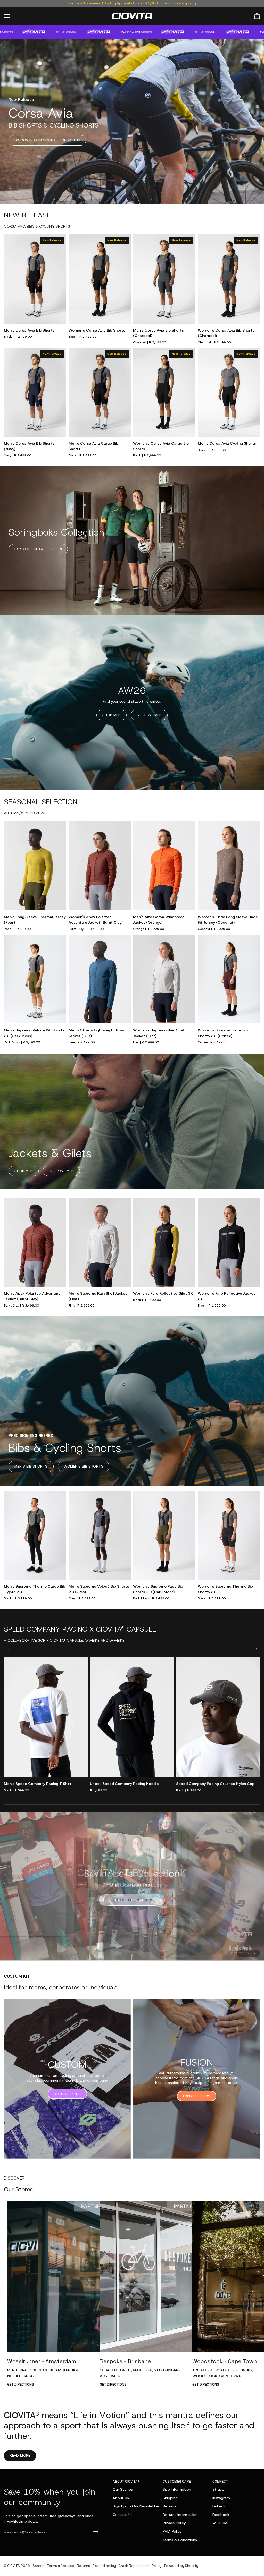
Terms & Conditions (180, 2540)
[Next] (255, 1649)
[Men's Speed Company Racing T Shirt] (46, 1717)
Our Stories (123, 2489)
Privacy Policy (174, 2523)
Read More (20, 2455)
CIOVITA (14, 2566)
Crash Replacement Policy (140, 2566)
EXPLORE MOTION (132, 1900)
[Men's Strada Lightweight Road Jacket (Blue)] (100, 979)
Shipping (170, 2498)
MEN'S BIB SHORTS (31, 1466)
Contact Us (123, 2515)
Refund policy (104, 2566)
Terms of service (61, 2566)
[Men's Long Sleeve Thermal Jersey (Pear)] (35, 866)
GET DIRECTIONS (21, 2384)
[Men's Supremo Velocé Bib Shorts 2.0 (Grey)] (100, 1535)
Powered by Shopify (181, 2566)
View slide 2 (248, 1952)
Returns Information (180, 2515)
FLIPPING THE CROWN (80, 32)
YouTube (220, 2523)
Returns (170, 2506)
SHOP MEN (112, 715)
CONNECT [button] (220, 2482)
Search (38, 2566)
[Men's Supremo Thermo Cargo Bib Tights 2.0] (35, 1535)
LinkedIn (219, 2506)
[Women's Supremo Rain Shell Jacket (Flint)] (164, 979)
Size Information (177, 2489)
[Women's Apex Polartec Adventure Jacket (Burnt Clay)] (100, 866)
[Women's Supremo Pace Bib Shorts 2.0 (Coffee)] (229, 979)
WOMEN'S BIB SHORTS (84, 1466)
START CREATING (67, 2093)
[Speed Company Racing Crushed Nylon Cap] (218, 1717)
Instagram (221, 2498)
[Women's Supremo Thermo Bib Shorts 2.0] (229, 1535)
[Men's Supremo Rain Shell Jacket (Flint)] (100, 1242)
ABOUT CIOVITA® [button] (126, 2482)
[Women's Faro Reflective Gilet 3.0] (164, 1242)
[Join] (94, 2532)
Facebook (221, 2515)
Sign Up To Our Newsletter (136, 2506)
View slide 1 (242, 1952)
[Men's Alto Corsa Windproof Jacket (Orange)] (164, 866)
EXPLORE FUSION (197, 2095)
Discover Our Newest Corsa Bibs (47, 140)
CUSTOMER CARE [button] (177, 2482)
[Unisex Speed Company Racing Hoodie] (132, 1717)
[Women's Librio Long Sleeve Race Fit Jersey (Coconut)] (229, 866)
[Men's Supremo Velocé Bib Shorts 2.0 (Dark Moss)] (35, 979)
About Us (121, 2498)
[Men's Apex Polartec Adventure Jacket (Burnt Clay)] (35, 1242)
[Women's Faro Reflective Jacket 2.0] (229, 1242)
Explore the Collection (38, 549)
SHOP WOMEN (149, 715)
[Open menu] (12, 16)
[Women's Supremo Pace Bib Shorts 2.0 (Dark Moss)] (164, 1535)
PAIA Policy (172, 2531)
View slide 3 (254, 1952)
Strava (218, 2489)
